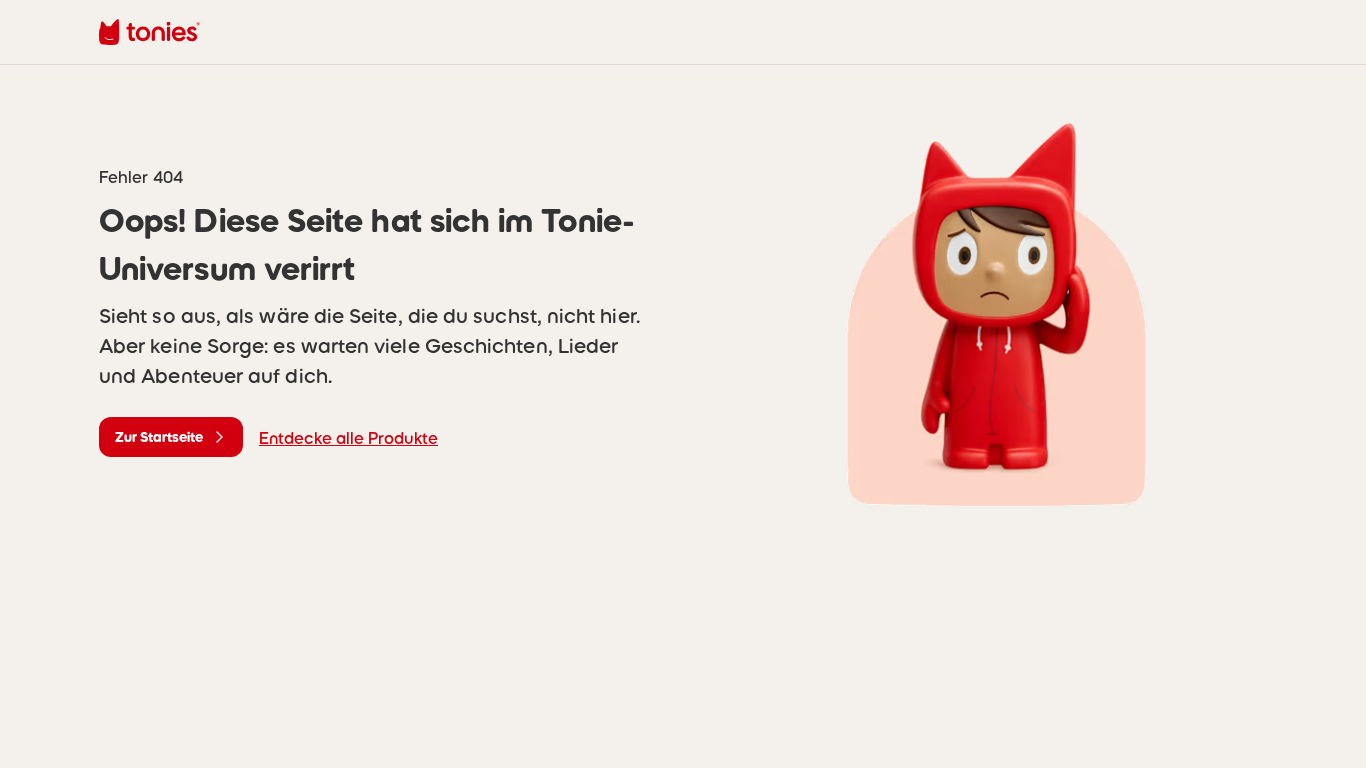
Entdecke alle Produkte (348, 438)
